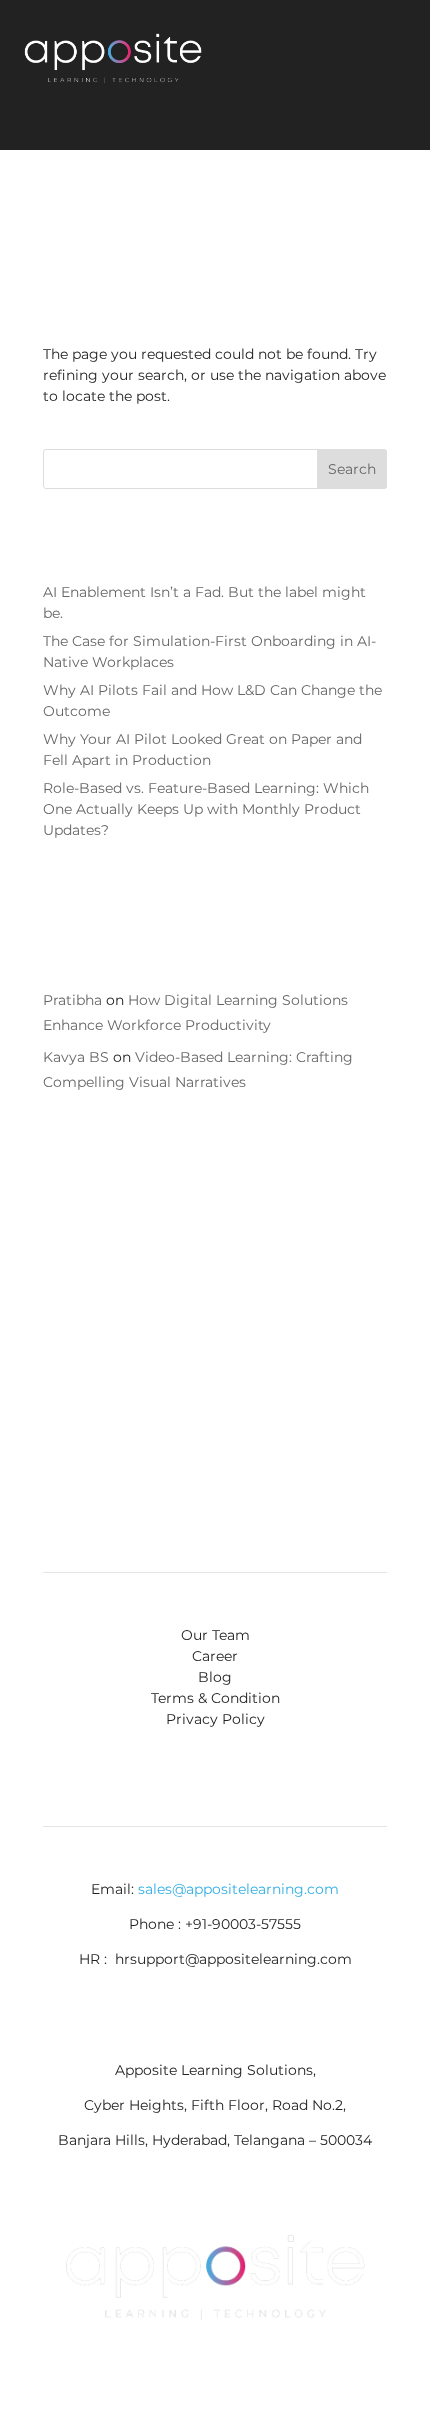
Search (352, 469)
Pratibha (72, 1000)
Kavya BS (76, 1057)
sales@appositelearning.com (238, 1889)
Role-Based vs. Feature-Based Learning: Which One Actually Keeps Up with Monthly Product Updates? (206, 809)
